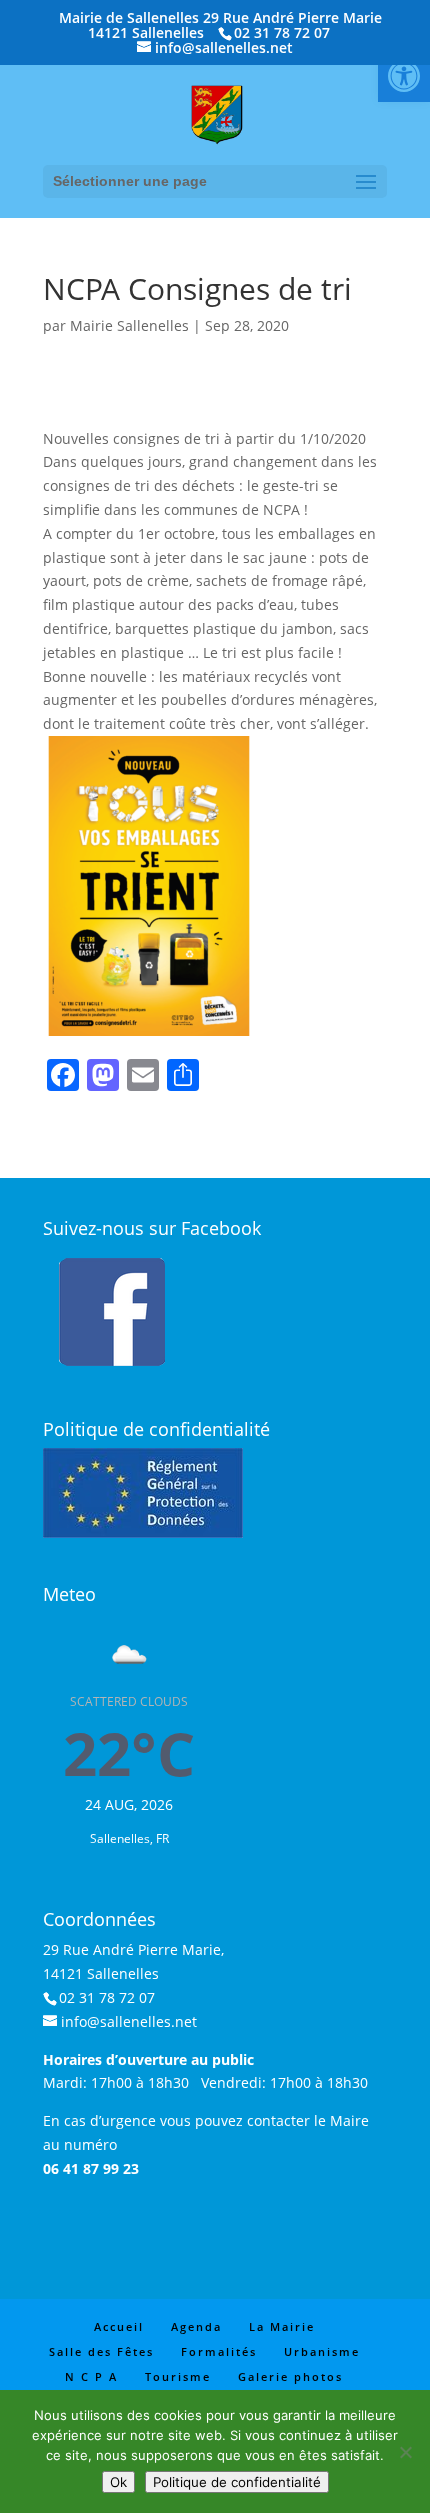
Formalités (219, 2351)
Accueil (119, 2326)
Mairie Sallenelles (129, 325)
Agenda (196, 2326)
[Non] (405, 2452)
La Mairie (282, 2326)
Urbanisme (322, 2351)
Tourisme (178, 2376)
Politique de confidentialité (237, 2482)
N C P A (91, 2376)
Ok (118, 2482)
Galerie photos (290, 2376)
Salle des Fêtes (101, 2351)
